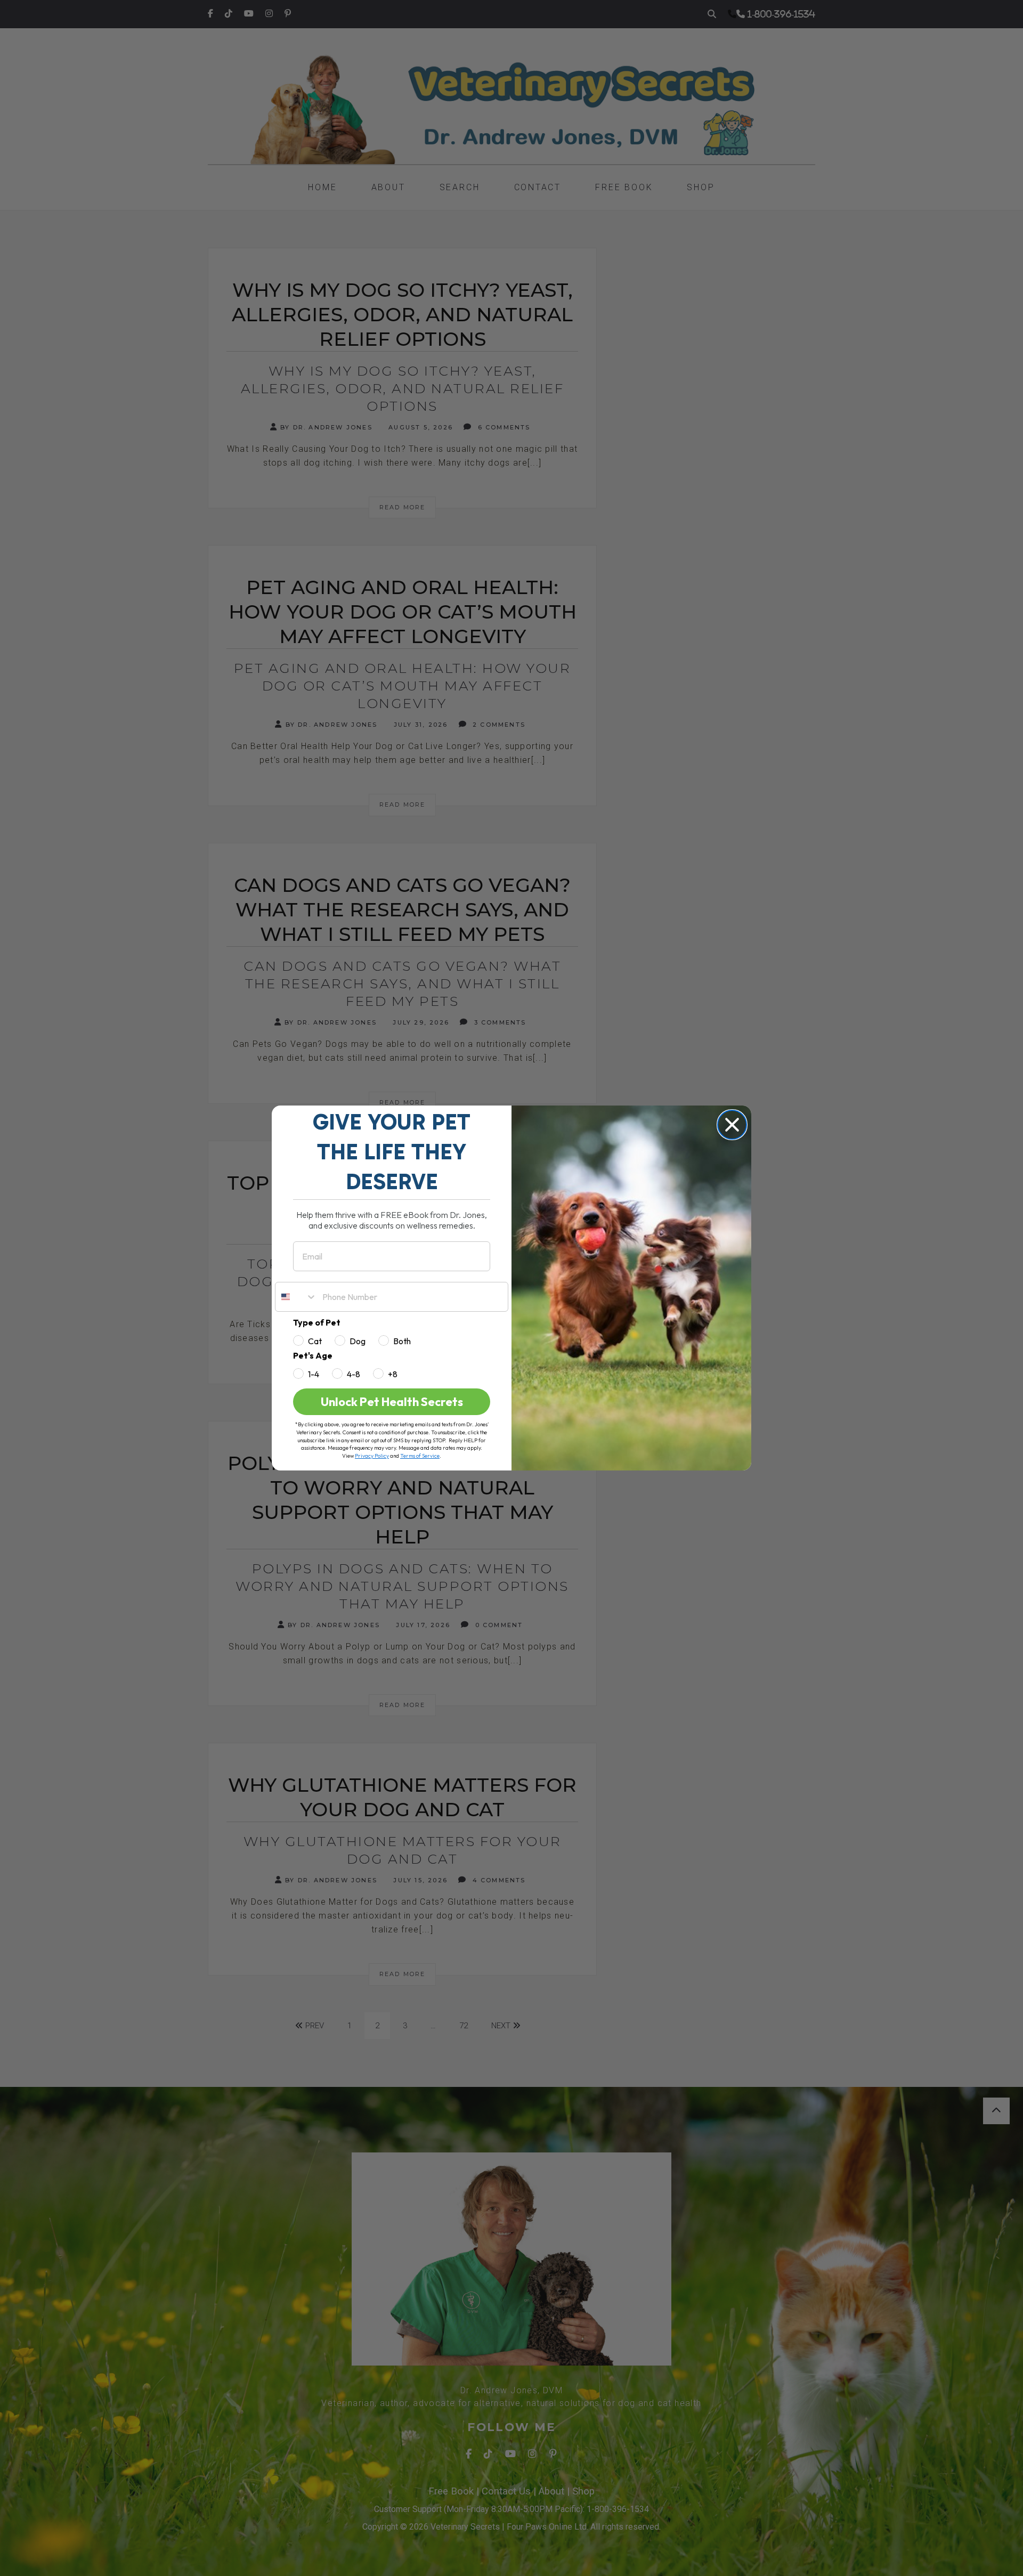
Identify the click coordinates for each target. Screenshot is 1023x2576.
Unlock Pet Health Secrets (392, 1402)
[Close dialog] (732, 1125)
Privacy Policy (372, 1456)
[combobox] (296, 1297)
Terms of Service (420, 1456)
